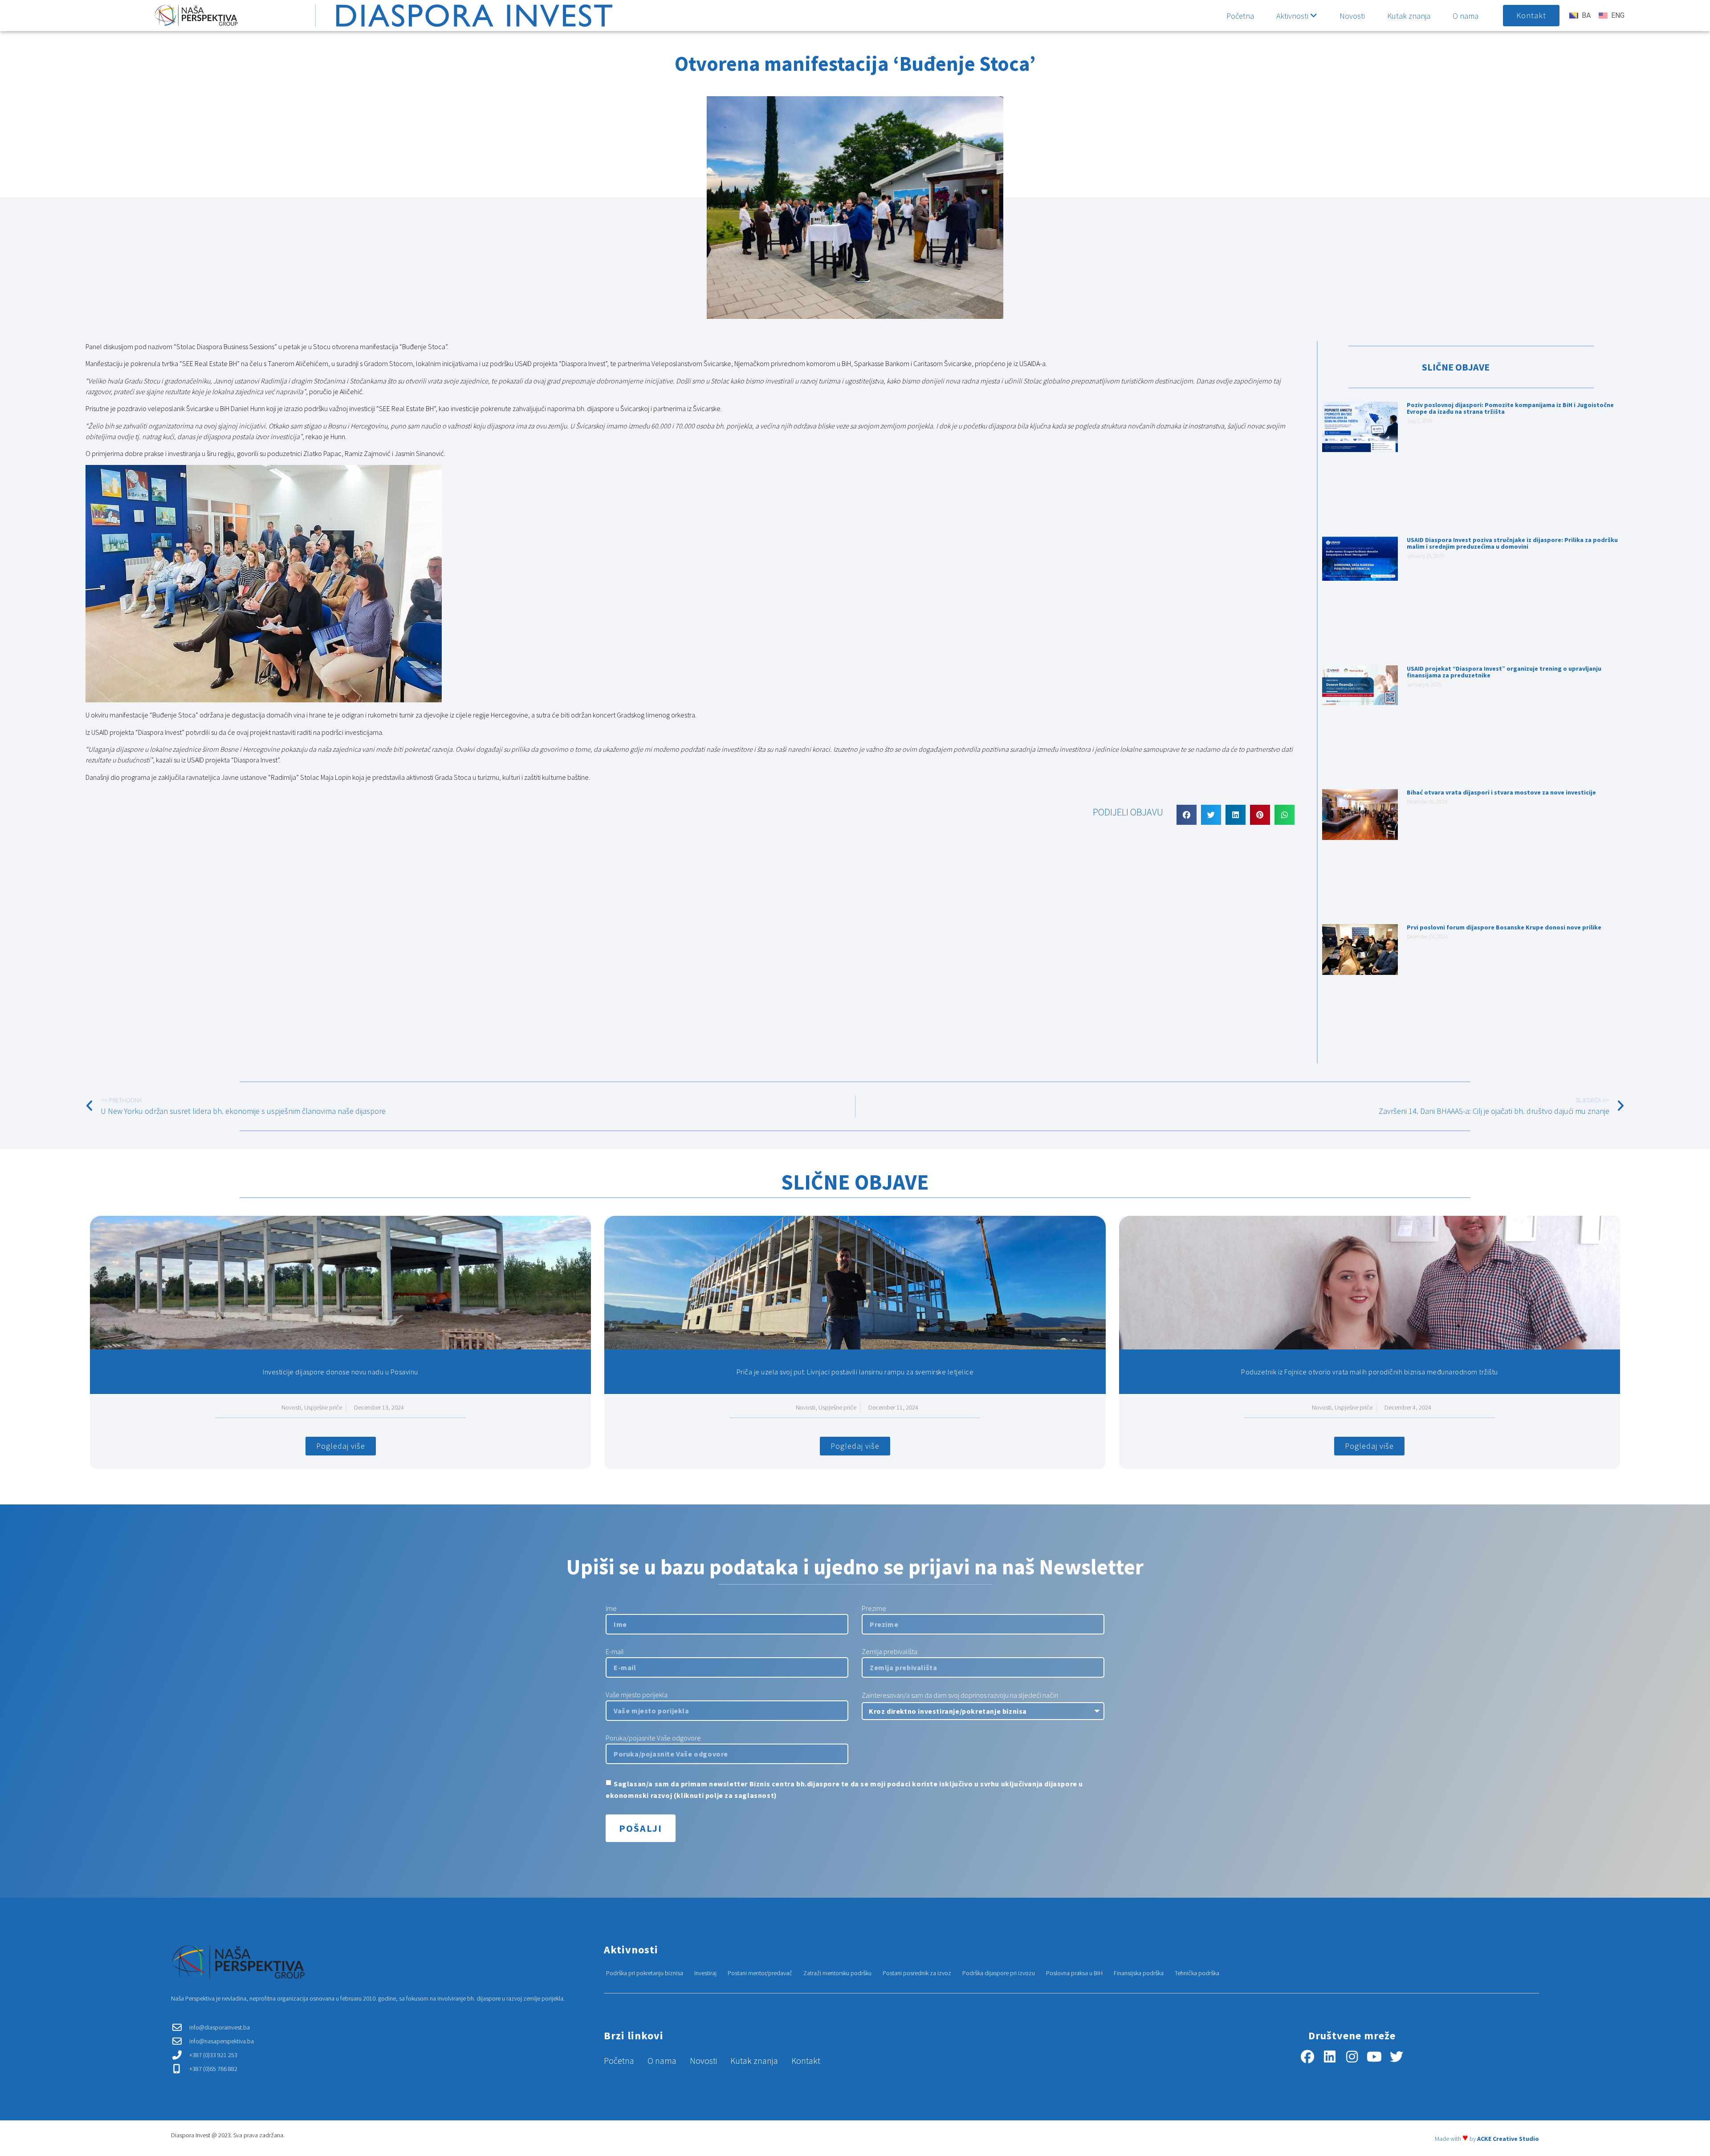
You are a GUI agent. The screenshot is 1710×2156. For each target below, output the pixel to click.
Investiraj (705, 1973)
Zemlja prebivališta (890, 1652)
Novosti (1352, 16)
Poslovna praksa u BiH (1074, 1973)
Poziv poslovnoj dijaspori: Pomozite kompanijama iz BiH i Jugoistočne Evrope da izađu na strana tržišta (1510, 408)
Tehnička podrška (1197, 1973)
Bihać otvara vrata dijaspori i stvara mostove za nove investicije (1501, 792)
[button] (1187, 815)
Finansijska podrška (1139, 1973)
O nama (1466, 16)
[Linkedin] (1330, 2057)
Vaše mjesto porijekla (637, 1695)
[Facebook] (1307, 2057)
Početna (1240, 16)
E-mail (615, 1652)
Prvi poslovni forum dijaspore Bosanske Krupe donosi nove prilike (1504, 927)
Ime (611, 1609)
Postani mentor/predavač (760, 1973)
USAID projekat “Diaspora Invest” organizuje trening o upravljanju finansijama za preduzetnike (1504, 672)
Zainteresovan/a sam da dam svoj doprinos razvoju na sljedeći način (960, 1695)
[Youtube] (1374, 2057)
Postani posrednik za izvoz (917, 1973)
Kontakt (806, 2061)
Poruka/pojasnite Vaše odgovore (653, 1738)
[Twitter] (1396, 2057)
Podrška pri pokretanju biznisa (645, 1973)
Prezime (874, 1609)
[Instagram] (1352, 2057)
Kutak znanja (1409, 16)
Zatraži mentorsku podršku (837, 1973)
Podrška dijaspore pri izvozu (999, 1973)
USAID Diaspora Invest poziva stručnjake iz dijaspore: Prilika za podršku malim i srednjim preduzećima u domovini (1512, 543)
